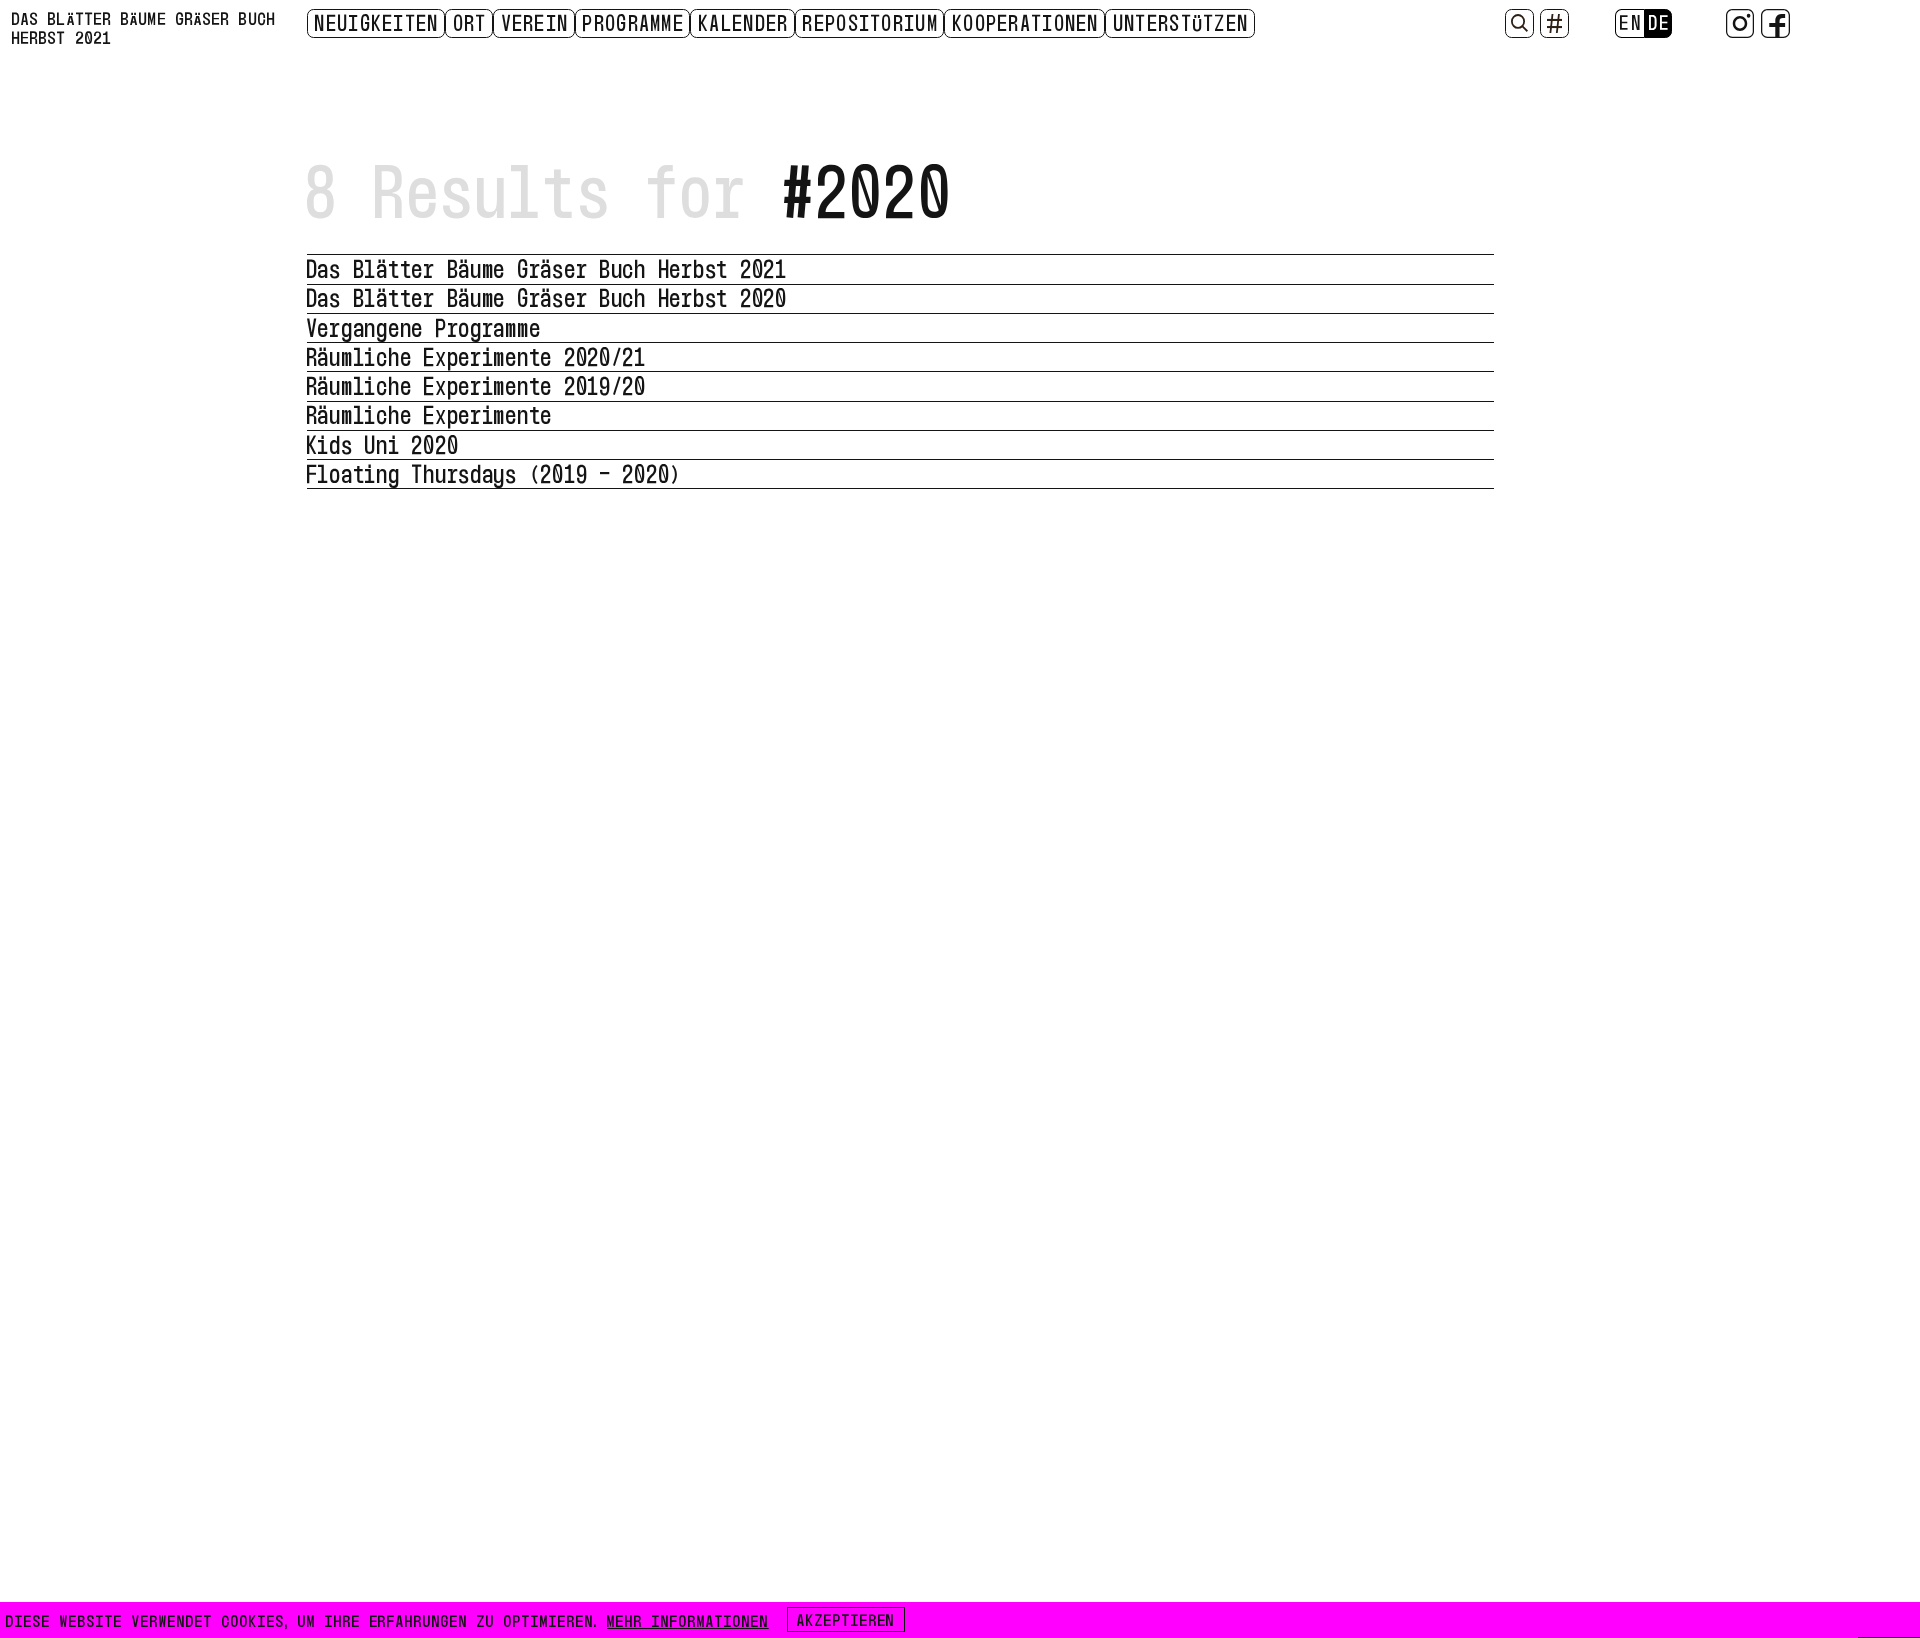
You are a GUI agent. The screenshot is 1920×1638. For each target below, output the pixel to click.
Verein (536, 22)
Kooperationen (1026, 22)
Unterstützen (1182, 22)
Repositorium (871, 22)
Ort (471, 22)
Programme (634, 22)
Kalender (744, 22)
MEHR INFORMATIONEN (688, 1619)
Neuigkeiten (377, 22)
